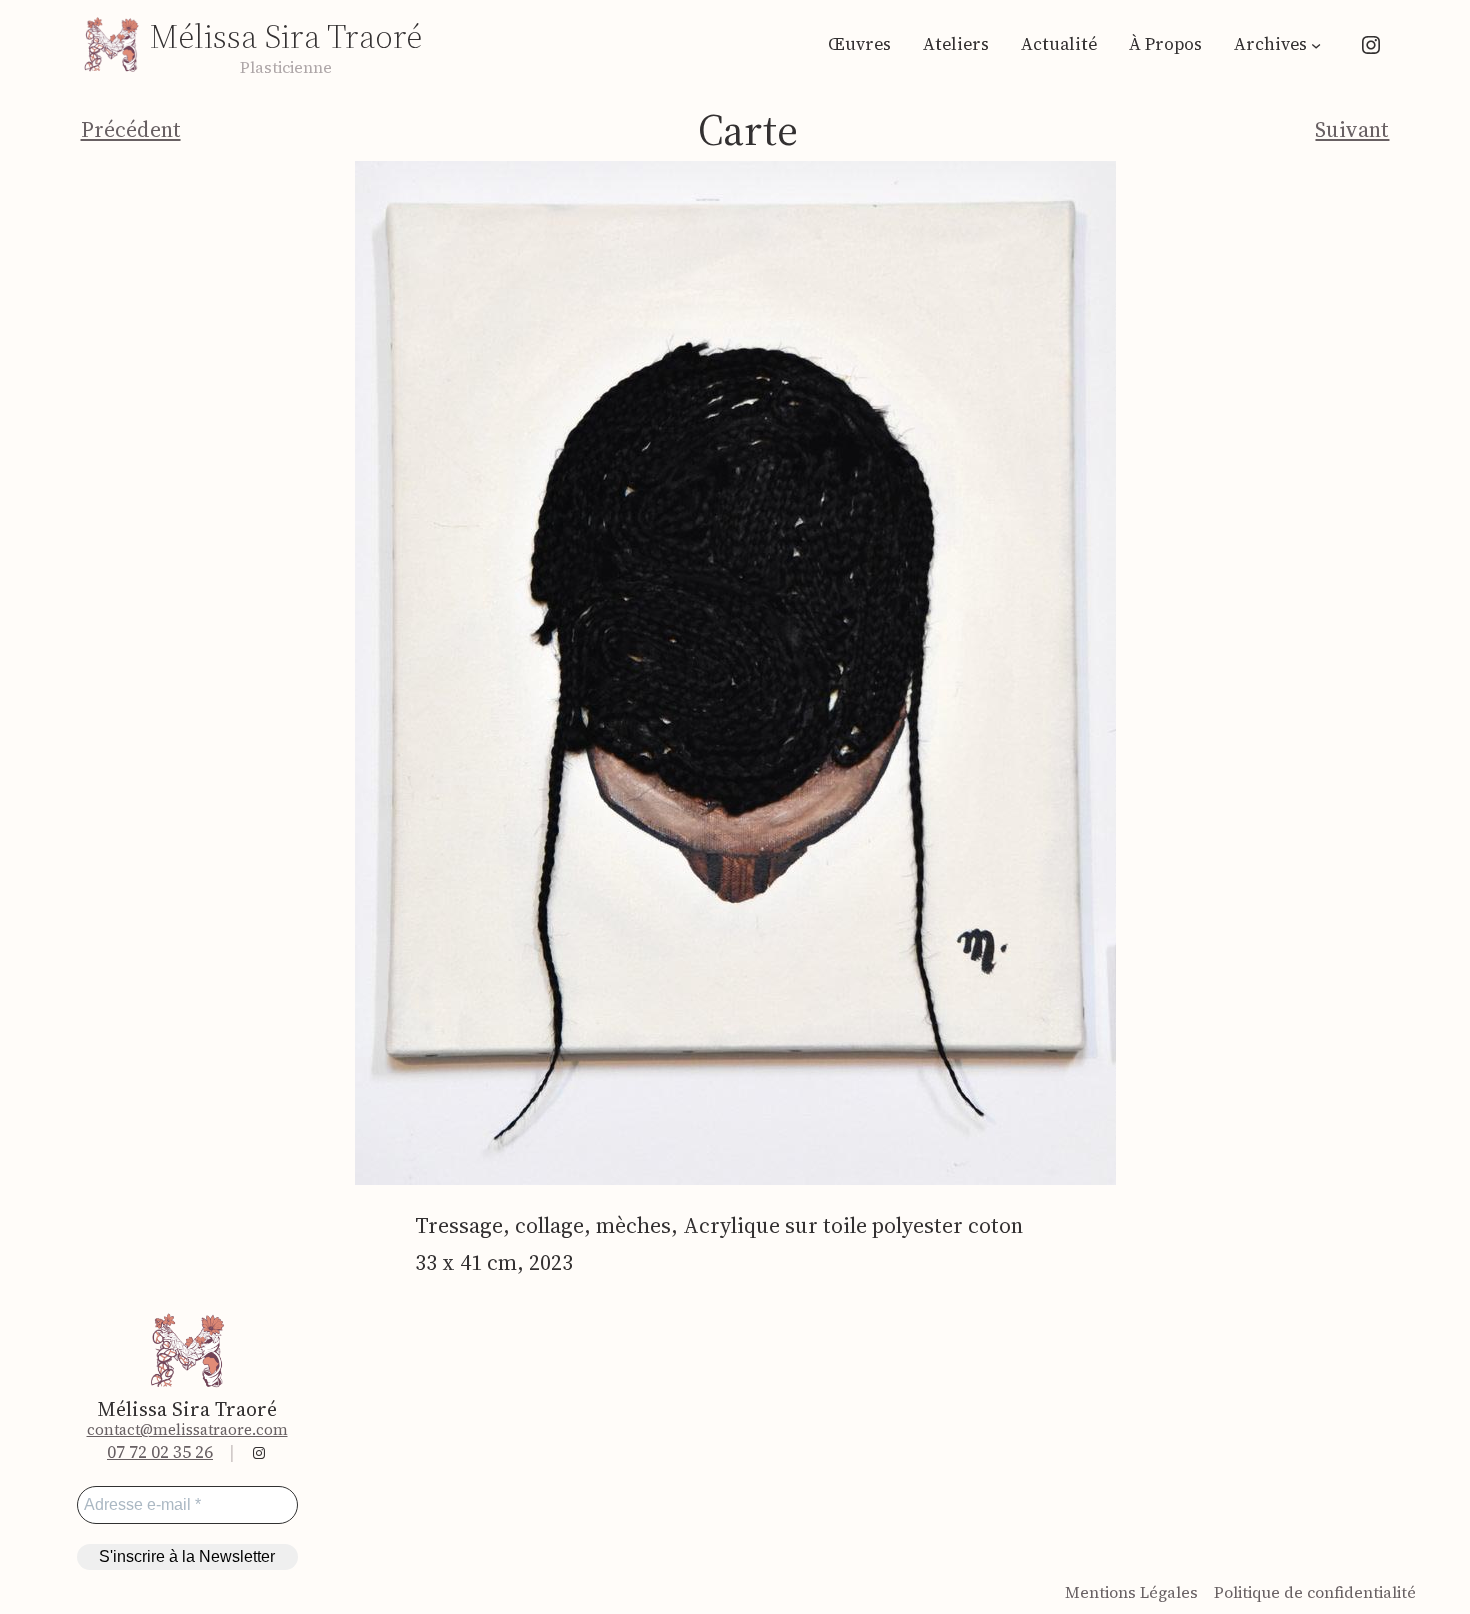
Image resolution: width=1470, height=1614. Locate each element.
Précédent (131, 129)
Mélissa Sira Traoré (286, 36)
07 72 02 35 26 (160, 1452)
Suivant (1352, 129)
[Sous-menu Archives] (1316, 45)
